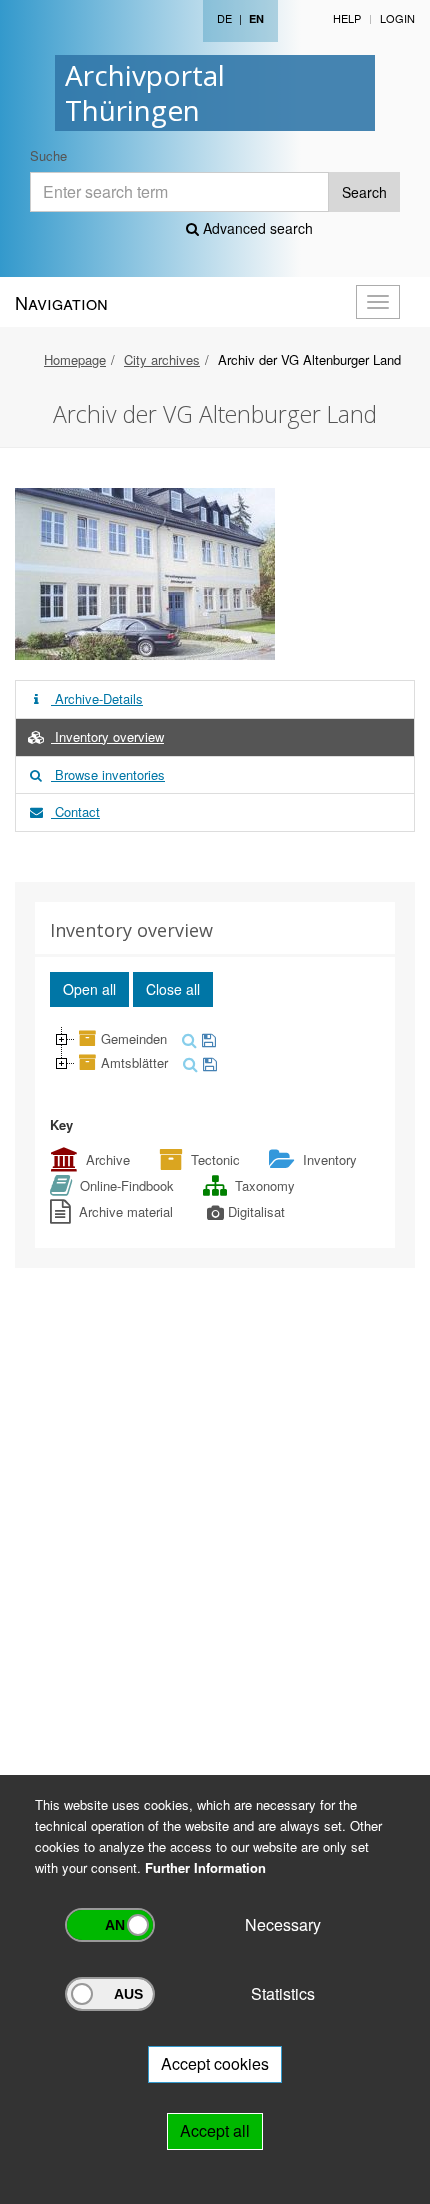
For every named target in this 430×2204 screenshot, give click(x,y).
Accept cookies (215, 2063)
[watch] (206, 1038)
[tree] (215, 1051)
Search (364, 192)
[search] (187, 1038)
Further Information (205, 1867)
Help (347, 18)
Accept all (215, 2130)
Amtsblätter (134, 1062)
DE (224, 18)
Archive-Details (97, 698)
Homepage (75, 359)
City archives (162, 359)
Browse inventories (108, 774)
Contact (75, 811)
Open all (89, 989)
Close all (173, 989)
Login (397, 18)
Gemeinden (134, 1038)
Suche (48, 155)
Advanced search (256, 228)
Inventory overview (107, 736)
